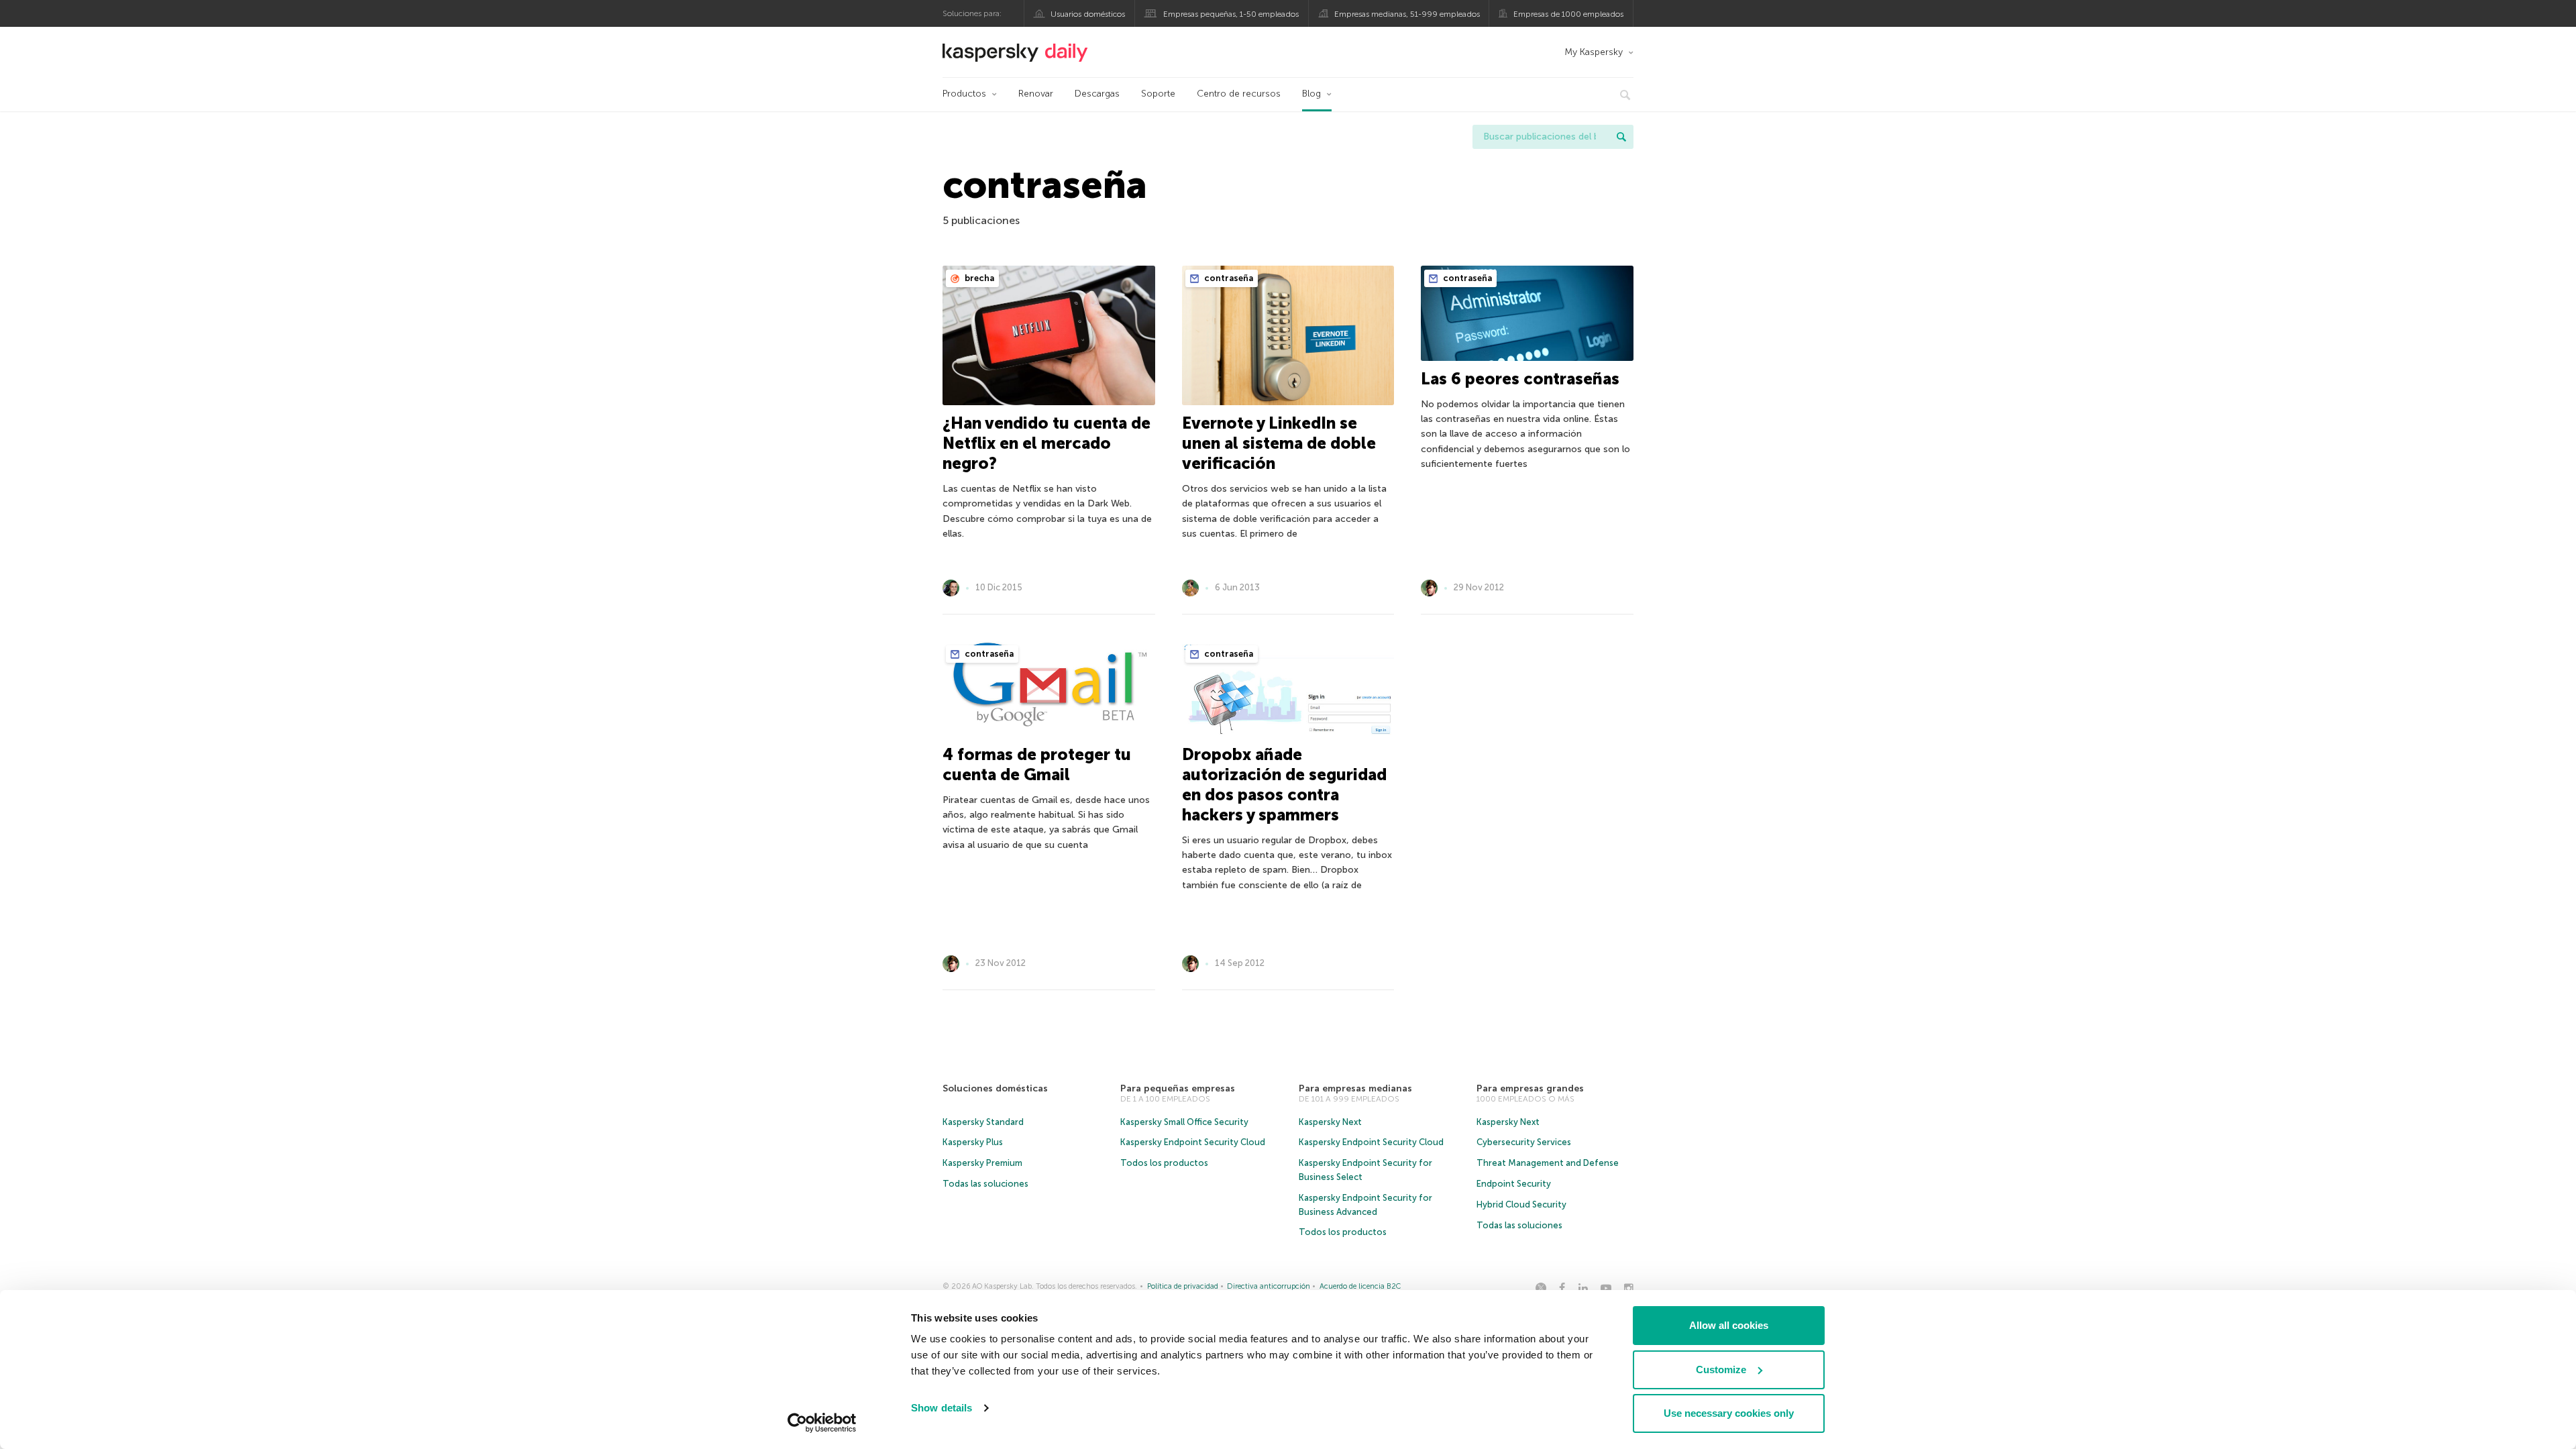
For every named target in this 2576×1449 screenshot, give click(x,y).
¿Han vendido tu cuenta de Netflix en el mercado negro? (1046, 443)
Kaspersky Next (1330, 1122)
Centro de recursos (1239, 94)
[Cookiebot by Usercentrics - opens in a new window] (822, 1423)
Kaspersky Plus (973, 1142)
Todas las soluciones (985, 1184)
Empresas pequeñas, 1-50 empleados (1231, 14)
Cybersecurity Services (1524, 1142)
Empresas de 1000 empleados (1568, 14)
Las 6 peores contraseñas (1520, 379)
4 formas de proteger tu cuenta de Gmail (1037, 764)
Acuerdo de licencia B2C (1360, 1286)
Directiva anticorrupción (1269, 1286)
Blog (1311, 94)
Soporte (1158, 94)
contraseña (1228, 278)
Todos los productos (1164, 1163)
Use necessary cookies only (1729, 1413)
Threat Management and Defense (1548, 1163)
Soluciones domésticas (995, 1088)
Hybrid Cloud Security (1521, 1204)
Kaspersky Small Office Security (1184, 1122)
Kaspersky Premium (982, 1163)
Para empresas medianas (1355, 1088)
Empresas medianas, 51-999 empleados (1407, 14)
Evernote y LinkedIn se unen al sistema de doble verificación (1279, 443)
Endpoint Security (1514, 1184)
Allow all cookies (1729, 1325)
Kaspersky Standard (983, 1122)
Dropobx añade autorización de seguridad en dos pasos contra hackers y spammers (1284, 785)
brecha (978, 278)
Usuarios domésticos (1088, 14)
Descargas (1097, 94)
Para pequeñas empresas (1178, 1088)
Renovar (1036, 94)
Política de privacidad (1183, 1286)
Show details (942, 1408)
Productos (964, 94)
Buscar (1621, 137)
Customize (1721, 1370)
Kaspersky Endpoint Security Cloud (1193, 1142)
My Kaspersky (1594, 52)
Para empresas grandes (1530, 1088)
